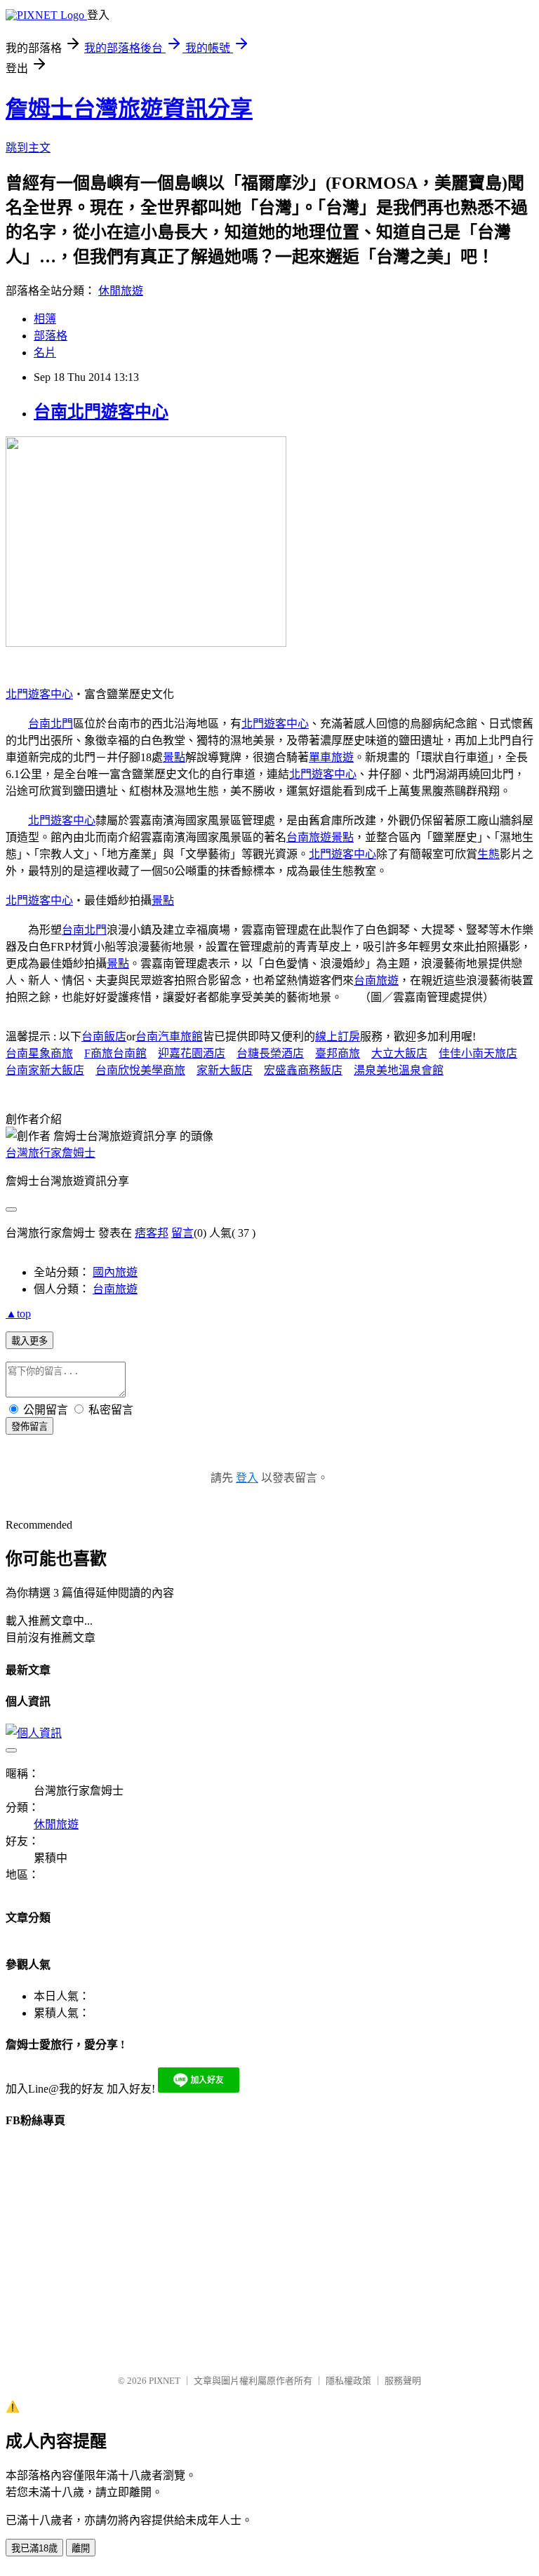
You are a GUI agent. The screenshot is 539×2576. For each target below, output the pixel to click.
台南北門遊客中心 (101, 412)
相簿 (45, 319)
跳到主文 (28, 148)
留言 (182, 1233)
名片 (45, 353)
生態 (488, 854)
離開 (81, 2548)
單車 (320, 757)
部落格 (51, 336)
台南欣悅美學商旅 (140, 1070)
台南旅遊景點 (320, 837)
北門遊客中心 (39, 694)
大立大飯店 (399, 1053)
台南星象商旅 (39, 1053)
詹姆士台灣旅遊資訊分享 (129, 109)
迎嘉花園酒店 (192, 1053)
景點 (174, 757)
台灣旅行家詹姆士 (51, 1153)
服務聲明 (403, 2381)
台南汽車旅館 (169, 1037)
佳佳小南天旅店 (478, 1053)
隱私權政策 (348, 2381)
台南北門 (51, 724)
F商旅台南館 (115, 1053)
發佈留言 (29, 1427)
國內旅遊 (115, 1272)
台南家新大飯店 (45, 1070)
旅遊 (342, 757)
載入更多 (29, 1341)
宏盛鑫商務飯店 (303, 1070)
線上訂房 (338, 1037)
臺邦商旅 (338, 1053)
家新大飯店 (225, 1070)
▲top (18, 1314)
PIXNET (165, 2381)
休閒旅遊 (121, 291)
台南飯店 (104, 1037)
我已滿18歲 (34, 2548)
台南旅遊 (376, 980)
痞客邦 (152, 1233)
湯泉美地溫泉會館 (399, 1070)
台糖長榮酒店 (270, 1053)
